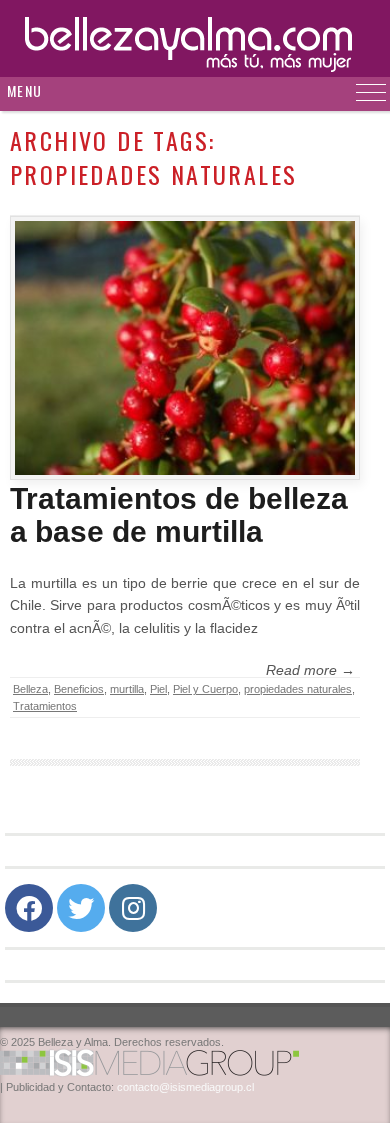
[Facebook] (29, 908)
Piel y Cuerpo (205, 689)
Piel (158, 689)
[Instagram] (133, 908)
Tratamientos (45, 706)
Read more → (310, 670)
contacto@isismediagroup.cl (185, 1087)
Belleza (30, 689)
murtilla (127, 689)
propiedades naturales (298, 689)
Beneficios (79, 689)
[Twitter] (81, 908)
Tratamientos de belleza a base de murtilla (179, 515)
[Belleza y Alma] (195, 38)
